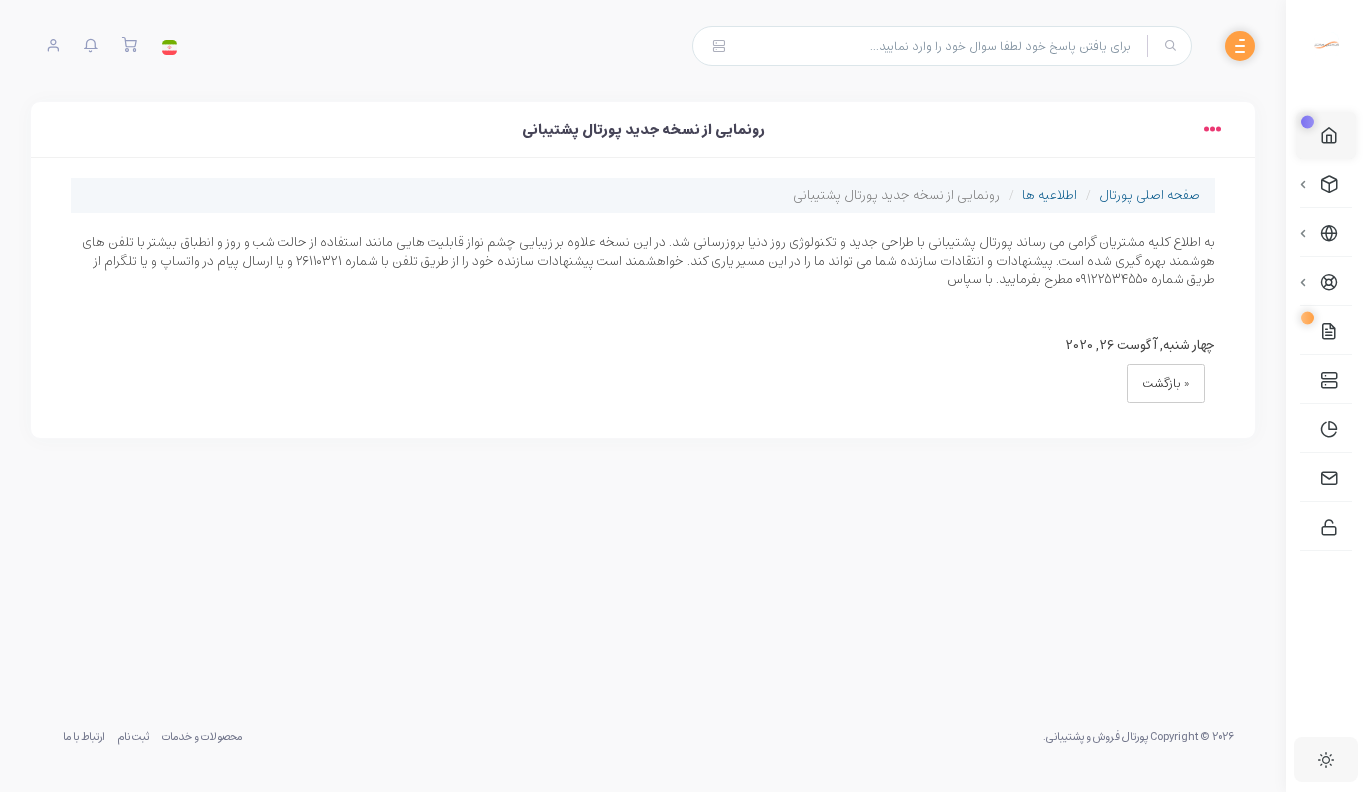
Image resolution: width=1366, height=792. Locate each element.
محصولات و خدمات (202, 736)
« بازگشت (1166, 383)
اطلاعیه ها (1049, 194)
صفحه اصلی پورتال (1149, 194)
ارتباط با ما (84, 736)
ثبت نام (133, 736)
